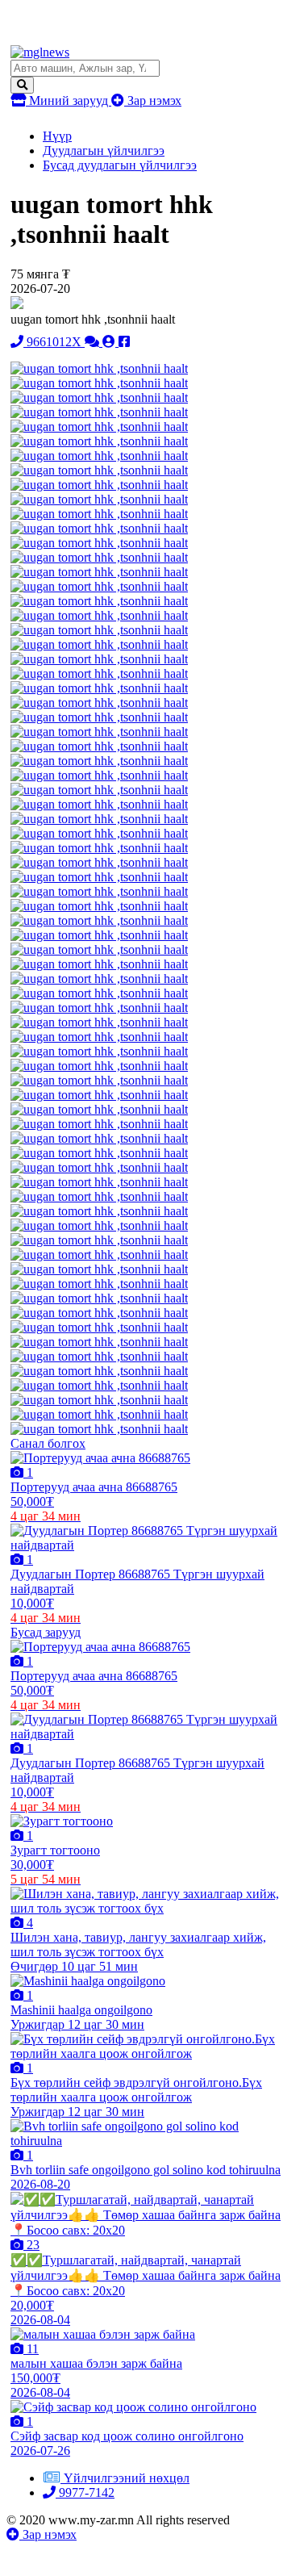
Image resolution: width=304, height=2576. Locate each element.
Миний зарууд (69, 100)
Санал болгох (48, 1443)
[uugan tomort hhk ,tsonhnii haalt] (99, 368)
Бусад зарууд (46, 1632)
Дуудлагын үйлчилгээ (104, 151)
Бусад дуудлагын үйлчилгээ (120, 165)
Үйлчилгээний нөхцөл (127, 2478)
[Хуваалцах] (124, 342)
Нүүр (57, 136)
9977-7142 (85, 2492)
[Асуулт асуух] (94, 342)
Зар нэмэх (153, 100)
